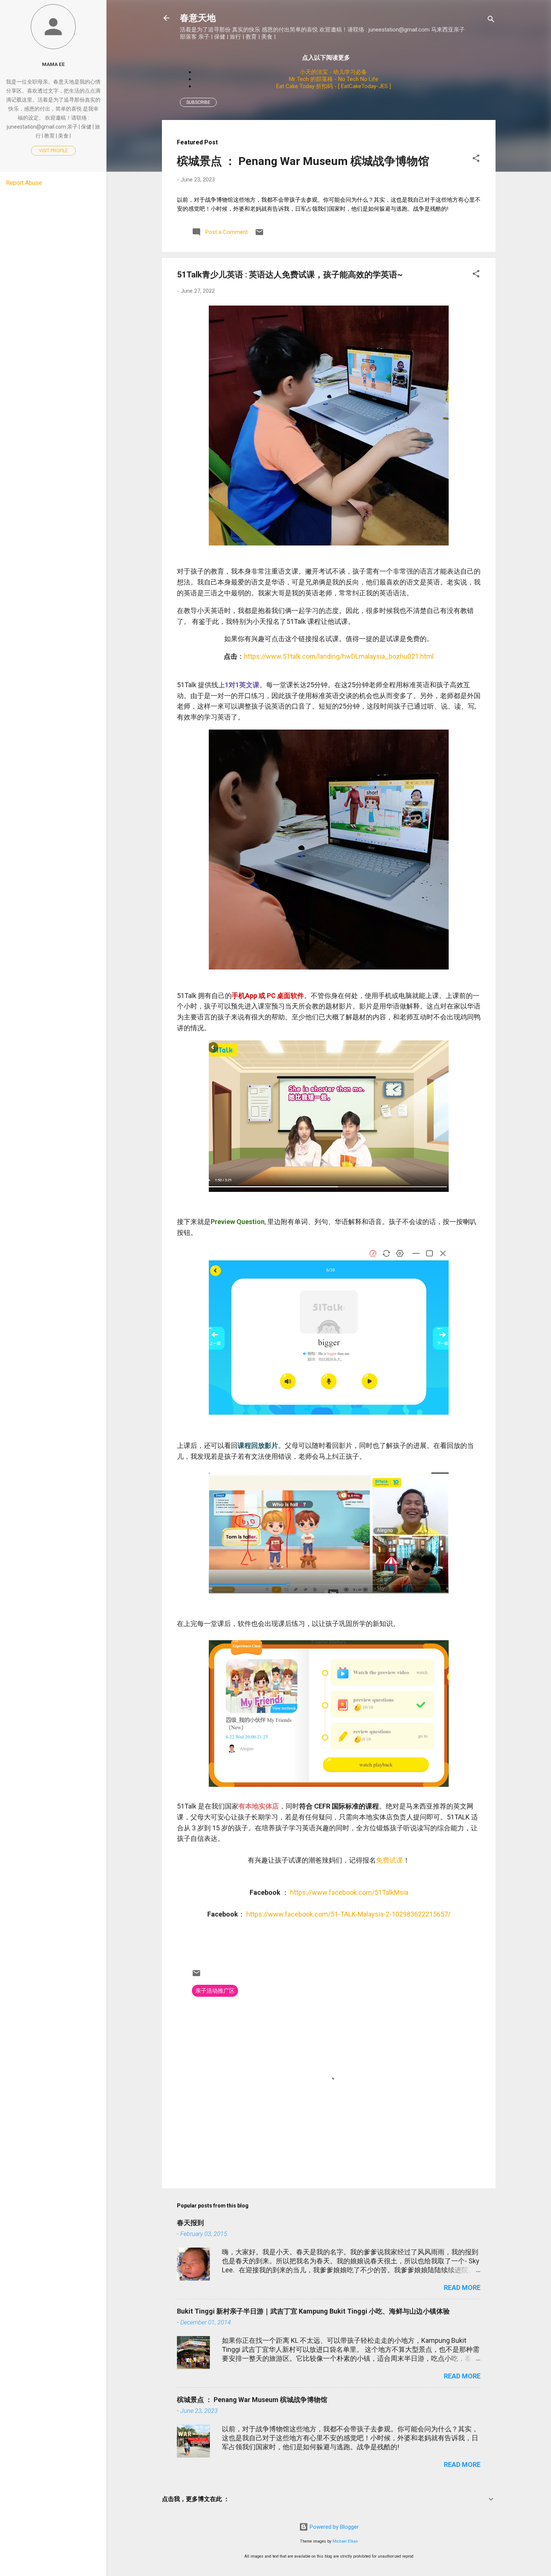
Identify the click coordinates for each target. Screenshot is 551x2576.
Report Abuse (24, 183)
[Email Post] (259, 235)
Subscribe (198, 102)
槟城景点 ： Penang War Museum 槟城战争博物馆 (303, 161)
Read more (462, 2288)
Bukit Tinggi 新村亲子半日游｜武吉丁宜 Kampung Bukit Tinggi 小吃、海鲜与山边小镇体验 (313, 2311)
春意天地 (198, 18)
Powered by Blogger (333, 2527)
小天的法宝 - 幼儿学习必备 (333, 72)
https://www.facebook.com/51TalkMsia (349, 1892)
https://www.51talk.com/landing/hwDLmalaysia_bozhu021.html (339, 656)
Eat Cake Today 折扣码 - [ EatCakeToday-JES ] (334, 86)
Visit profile (53, 151)
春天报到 (190, 2223)
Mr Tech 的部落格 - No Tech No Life (334, 79)
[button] (476, 160)
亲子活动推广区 (215, 1991)
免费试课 (389, 1860)
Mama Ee (53, 64)
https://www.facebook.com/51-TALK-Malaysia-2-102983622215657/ (348, 1914)
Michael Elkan (345, 2541)
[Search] (491, 20)
